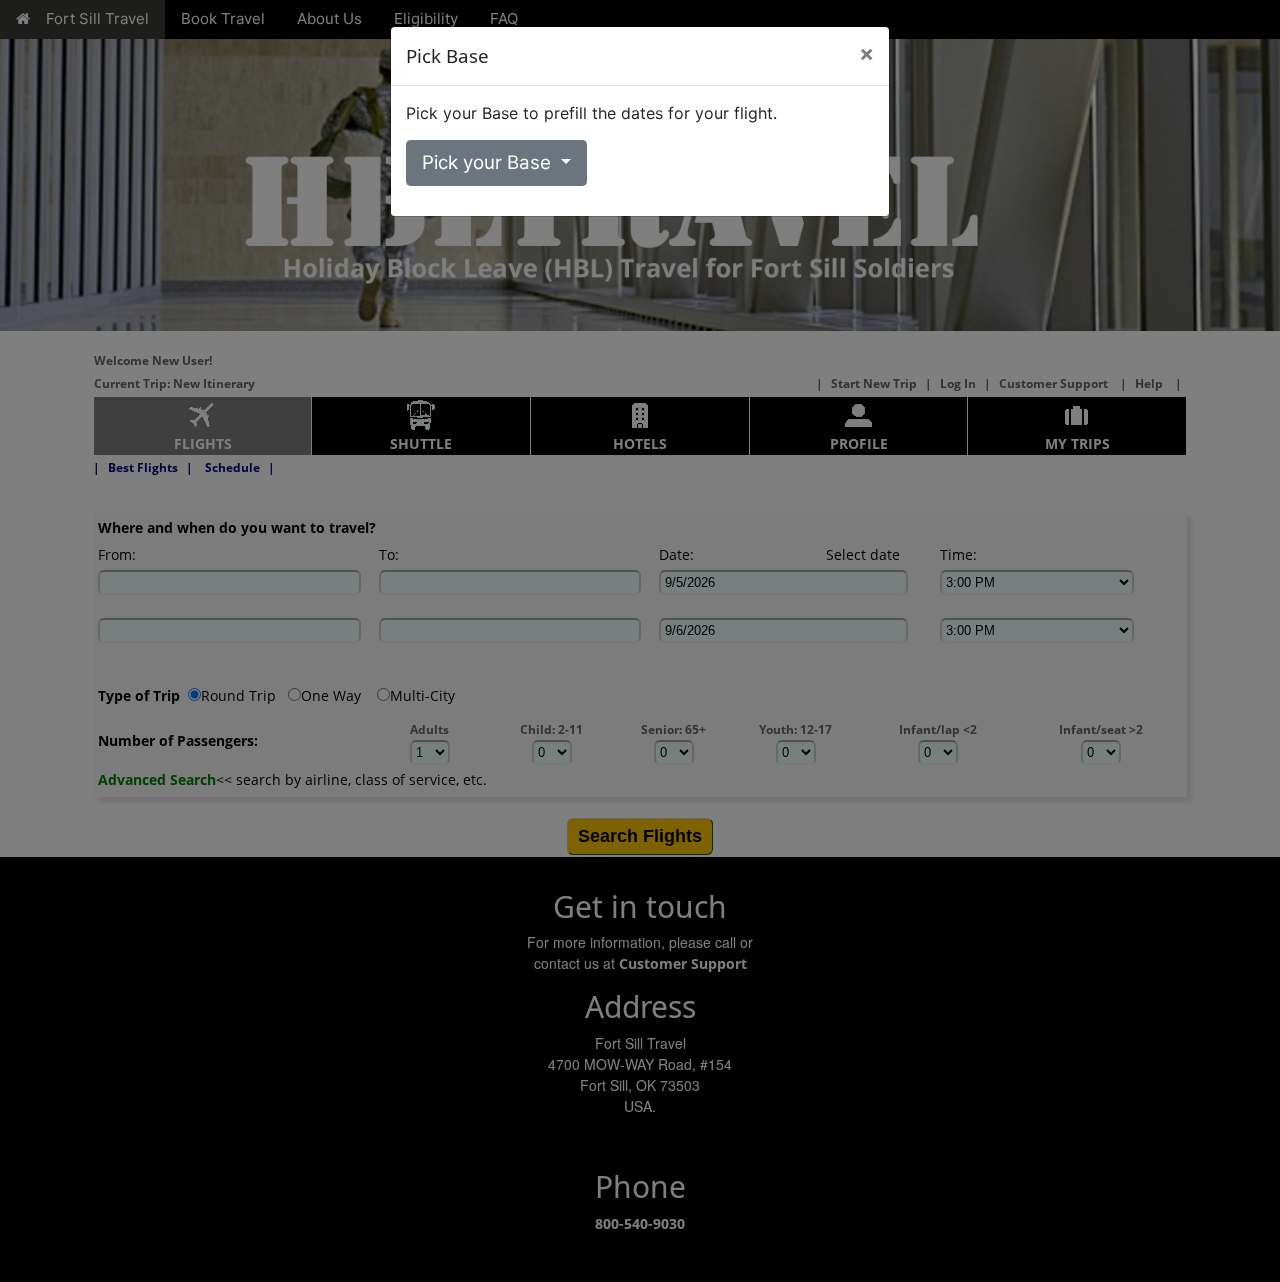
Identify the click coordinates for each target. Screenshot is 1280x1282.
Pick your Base (489, 162)
